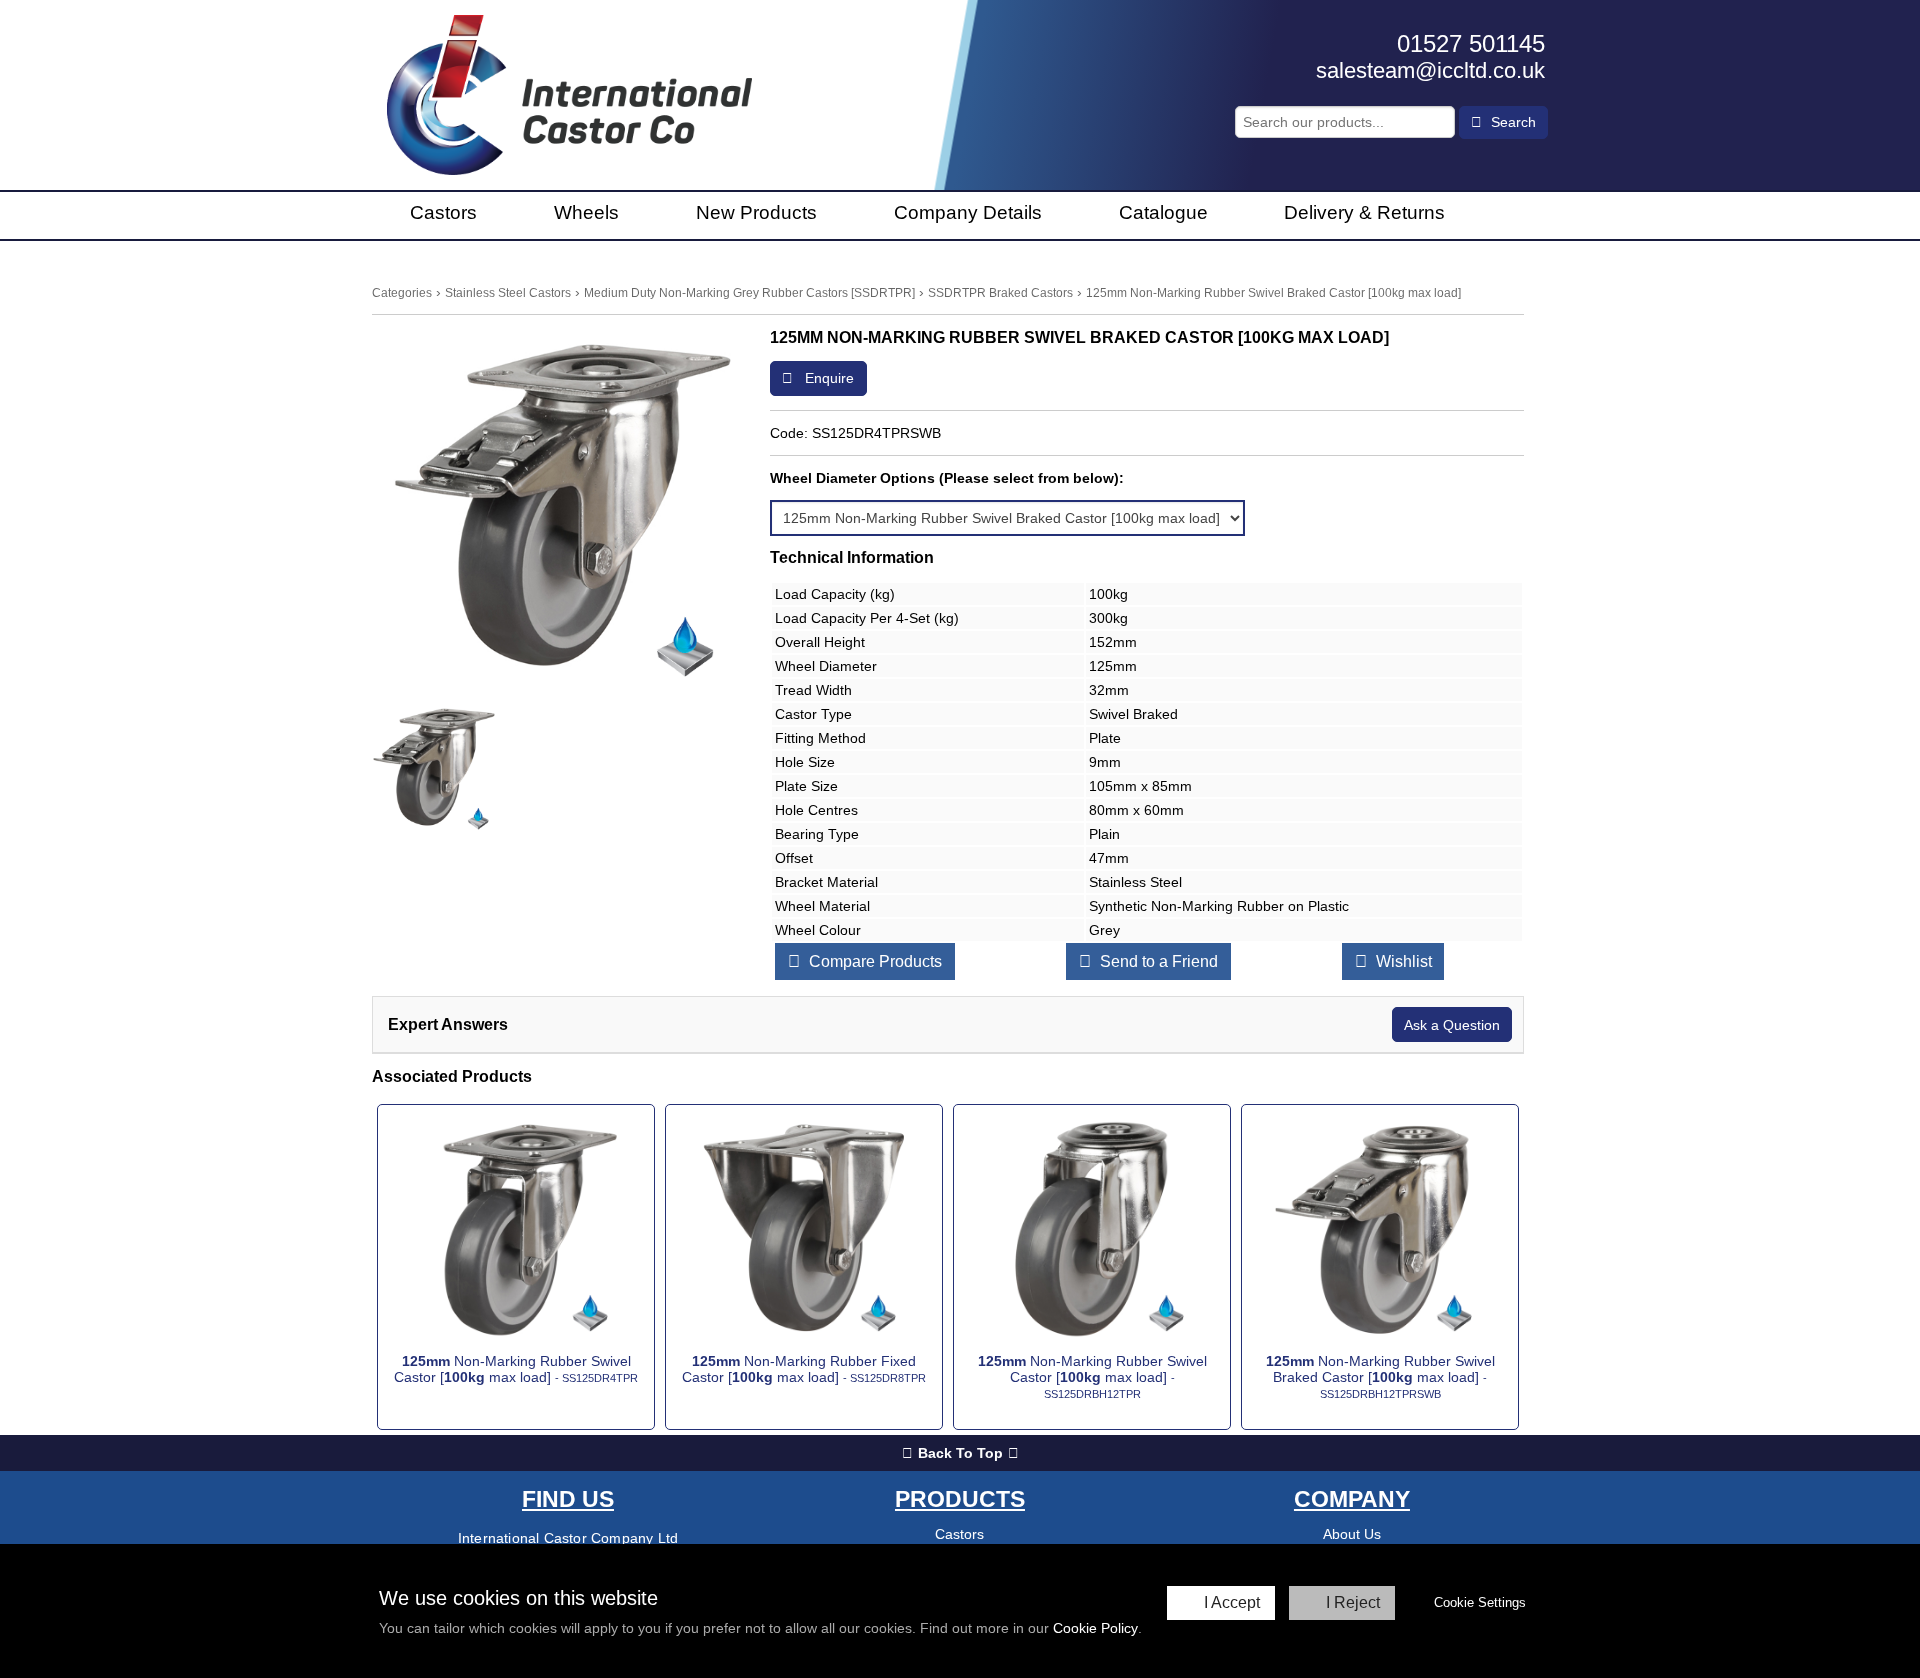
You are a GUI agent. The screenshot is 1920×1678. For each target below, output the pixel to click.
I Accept (1232, 1602)
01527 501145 (1471, 43)
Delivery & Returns (1364, 212)
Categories (402, 293)
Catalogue (1163, 212)
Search (1511, 122)
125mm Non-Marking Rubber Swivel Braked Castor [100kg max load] (1273, 293)
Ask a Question (1452, 1025)
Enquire (827, 378)
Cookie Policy (1095, 1628)
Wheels (586, 212)
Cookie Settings (1480, 1602)
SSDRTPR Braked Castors (1000, 293)
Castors (443, 212)
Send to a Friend (1157, 961)
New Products (756, 212)
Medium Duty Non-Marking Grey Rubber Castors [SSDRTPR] (749, 293)
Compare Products (873, 961)
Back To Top (960, 1453)
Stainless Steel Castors (508, 293)
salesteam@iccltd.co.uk (1430, 70)
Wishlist (1402, 961)
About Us (1352, 1534)
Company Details (968, 212)
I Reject (1353, 1602)
